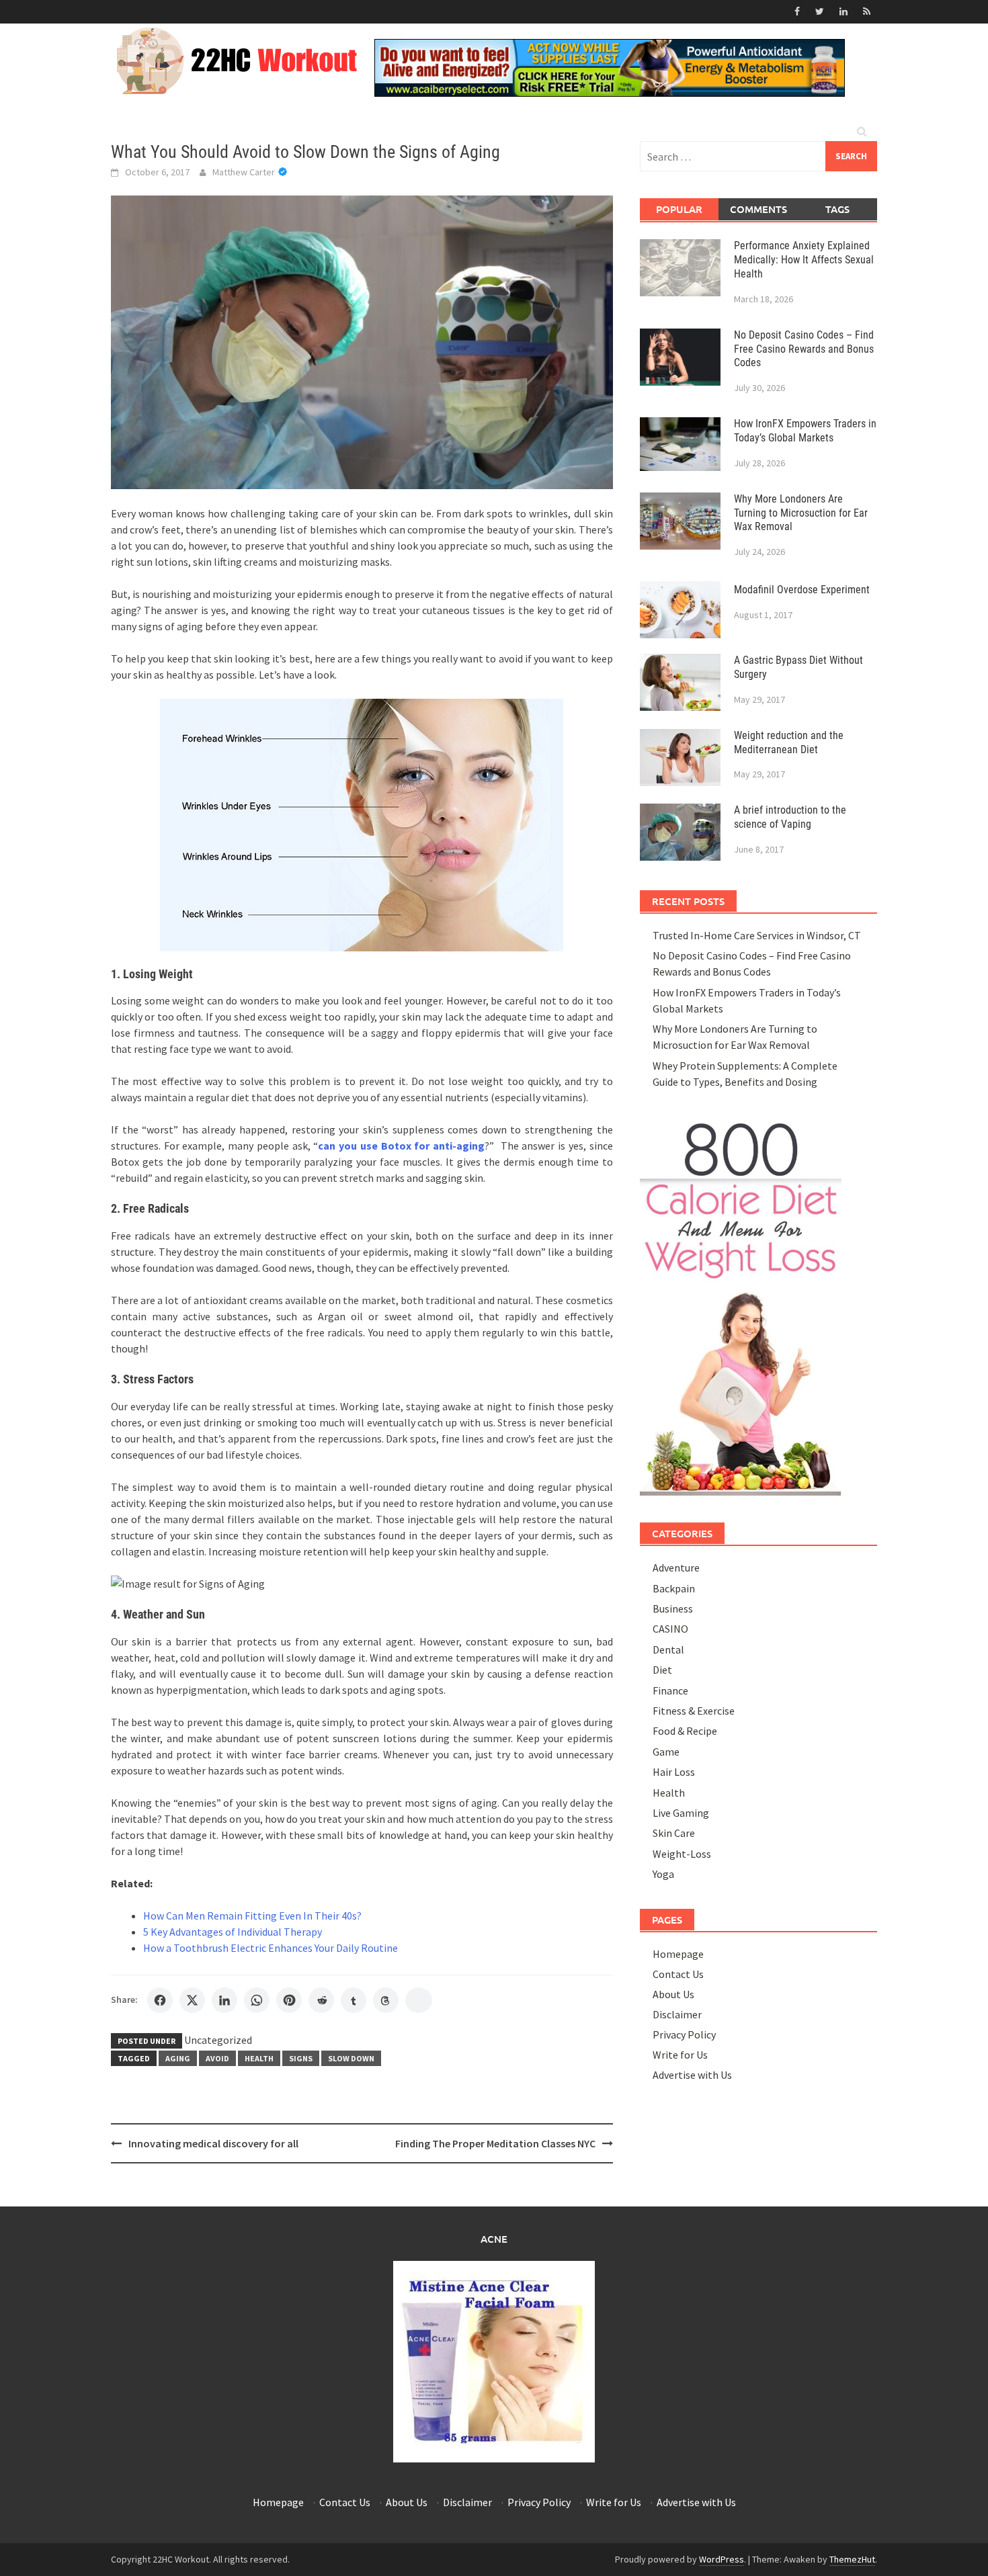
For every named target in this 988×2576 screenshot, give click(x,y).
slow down (351, 2058)
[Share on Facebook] (160, 2000)
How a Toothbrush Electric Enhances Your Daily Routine (271, 1948)
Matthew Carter (244, 172)
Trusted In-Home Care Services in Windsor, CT (757, 935)
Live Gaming (681, 1813)
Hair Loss (674, 1772)
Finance (670, 1690)
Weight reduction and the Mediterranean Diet (789, 742)
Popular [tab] (679, 209)
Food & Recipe (685, 1731)
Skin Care (674, 1833)
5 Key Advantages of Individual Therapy (233, 1932)
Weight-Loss (682, 1854)
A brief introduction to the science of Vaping (790, 817)
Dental (668, 1649)
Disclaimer (677, 2014)
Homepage (678, 1954)
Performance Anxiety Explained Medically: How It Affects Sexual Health (804, 260)
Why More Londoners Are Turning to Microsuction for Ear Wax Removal (801, 513)
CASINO (670, 1629)
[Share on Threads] (386, 2000)
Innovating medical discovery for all (213, 2143)
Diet (662, 1670)
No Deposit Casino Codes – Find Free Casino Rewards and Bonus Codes (804, 349)
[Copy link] (419, 2000)
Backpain (674, 1588)
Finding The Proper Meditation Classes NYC (495, 2143)
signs (301, 2058)
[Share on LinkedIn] (224, 2000)
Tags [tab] (837, 209)
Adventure (676, 1568)
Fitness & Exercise (694, 1711)
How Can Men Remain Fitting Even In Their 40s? (252, 1916)
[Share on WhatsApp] (257, 2000)
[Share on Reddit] (321, 2000)
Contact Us (678, 1974)
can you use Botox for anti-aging (401, 1146)
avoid (217, 2058)
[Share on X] (192, 2000)
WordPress (722, 2559)
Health (259, 2058)
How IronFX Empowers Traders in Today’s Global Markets (805, 431)
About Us (673, 1994)
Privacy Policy (684, 2034)
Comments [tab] (758, 209)
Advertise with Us (692, 2075)
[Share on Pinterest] (289, 2000)
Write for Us (680, 2055)
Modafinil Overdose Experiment (802, 590)
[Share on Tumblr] (354, 2000)
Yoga (663, 1874)
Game (666, 1752)
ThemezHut (852, 2559)
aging (178, 2058)
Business (673, 1608)
